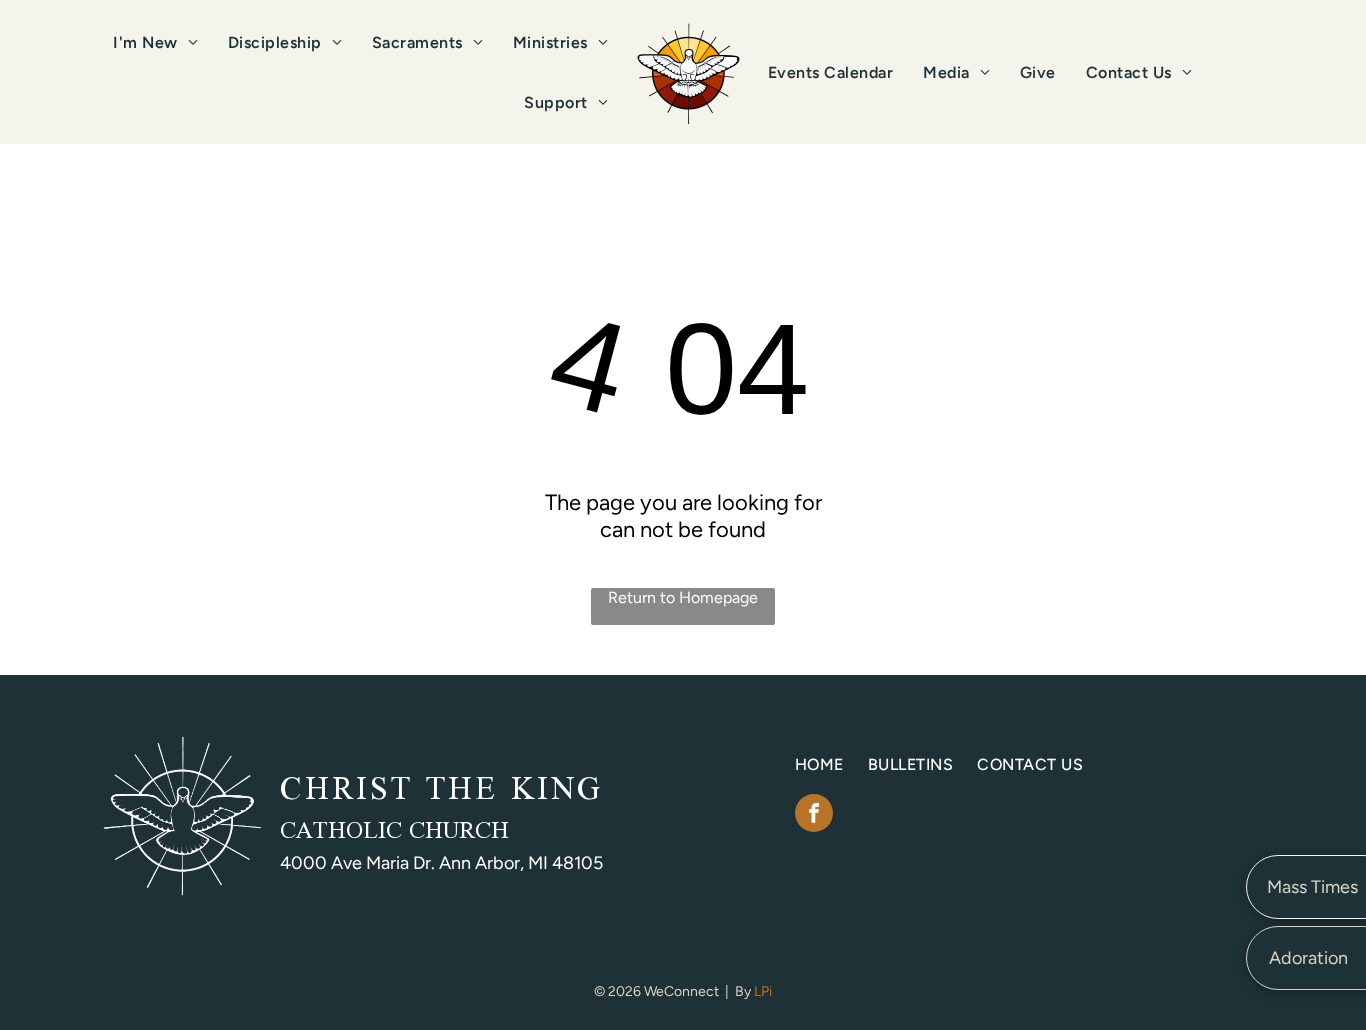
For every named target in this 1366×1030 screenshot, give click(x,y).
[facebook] (814, 815)
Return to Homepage (683, 597)
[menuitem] (155, 42)
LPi (763, 991)
